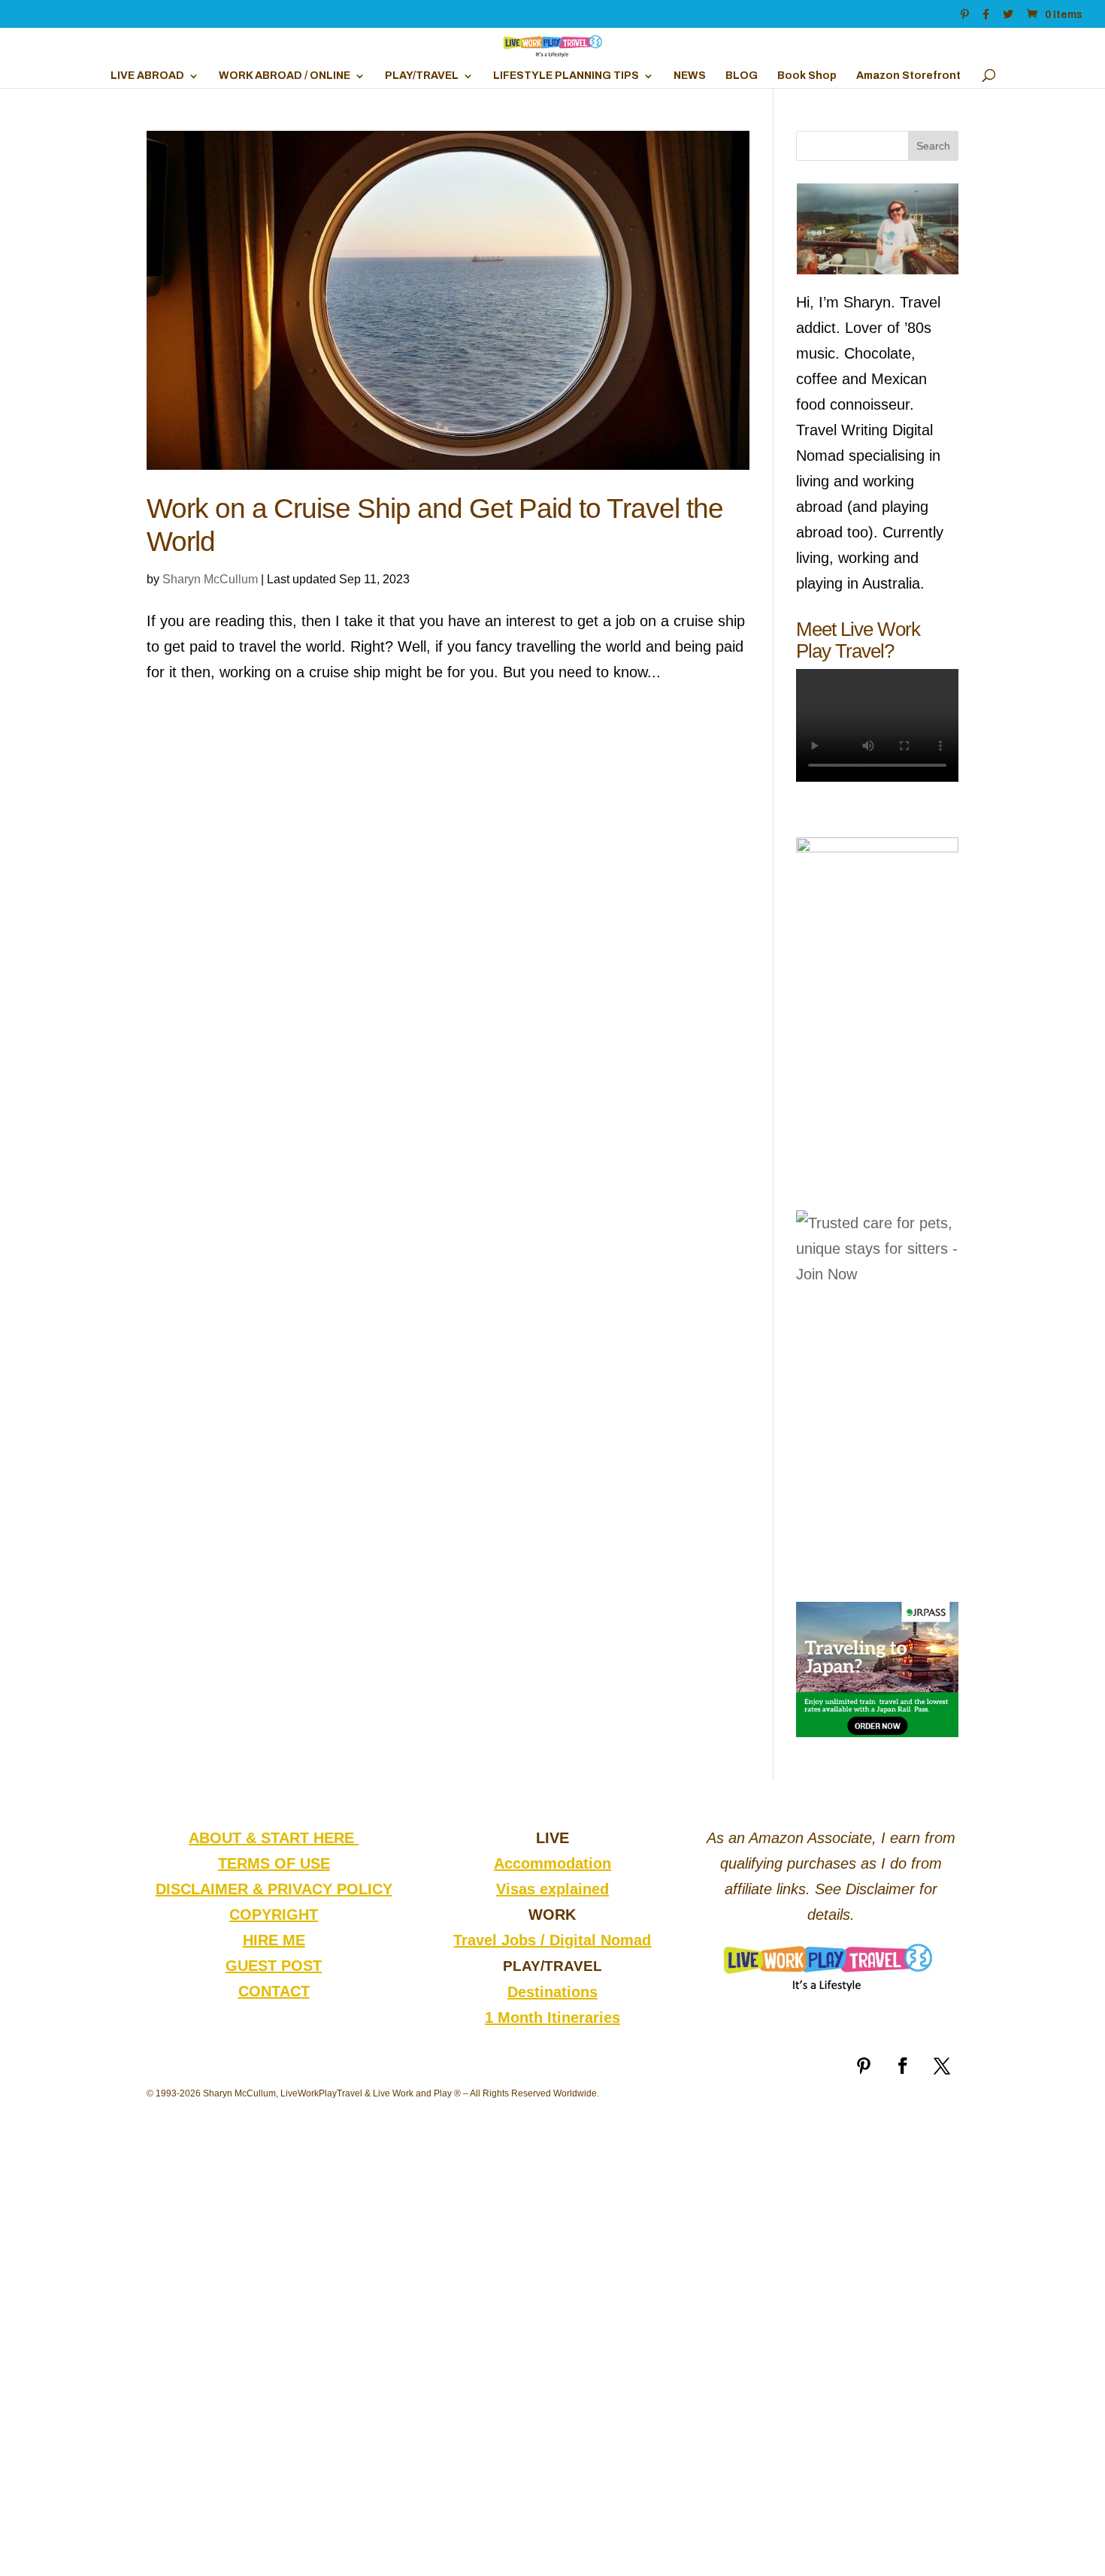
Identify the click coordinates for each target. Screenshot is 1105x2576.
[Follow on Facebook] (903, 2066)
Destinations (552, 1992)
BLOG (742, 76)
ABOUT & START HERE (274, 1838)
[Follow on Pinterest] (864, 2066)
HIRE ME (274, 1940)
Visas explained (552, 1889)
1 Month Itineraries (552, 2018)
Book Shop (807, 76)
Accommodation (552, 1863)
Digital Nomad (600, 1940)
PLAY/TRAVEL (422, 76)
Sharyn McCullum (210, 579)
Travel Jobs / (501, 1940)
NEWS (690, 76)
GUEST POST (274, 1966)
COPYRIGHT (274, 1915)
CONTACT (274, 1991)
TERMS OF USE (274, 1863)
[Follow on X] (942, 2066)
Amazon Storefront (908, 76)
